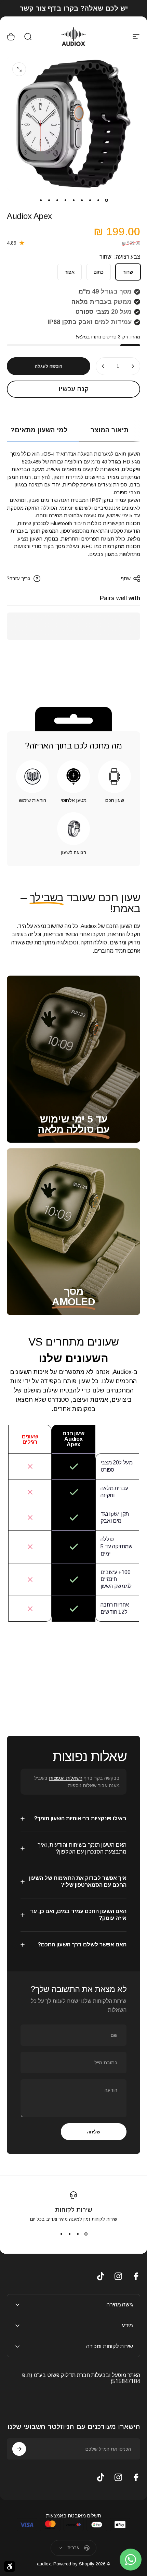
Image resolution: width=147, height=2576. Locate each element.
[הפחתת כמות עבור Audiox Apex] (133, 366)
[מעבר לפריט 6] (65, 200)
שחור (128, 272)
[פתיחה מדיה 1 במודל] (19, 69)
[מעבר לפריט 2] (98, 200)
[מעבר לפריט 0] (106, 200)
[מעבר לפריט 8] (49, 200)
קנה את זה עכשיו (73, 389)
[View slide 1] (86, 2234)
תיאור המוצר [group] (110, 430)
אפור (70, 272)
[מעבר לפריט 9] (41, 200)
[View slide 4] (61, 2234)
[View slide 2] (78, 2234)
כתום (99, 272)
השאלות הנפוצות (66, 1778)
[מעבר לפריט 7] (57, 200)
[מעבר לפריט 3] (90, 200)
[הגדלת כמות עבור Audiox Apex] (103, 366)
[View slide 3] (69, 2234)
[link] (73, 1129)
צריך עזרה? (19, 578)
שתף (126, 578)
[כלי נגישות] (10, 2566)
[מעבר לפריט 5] (73, 200)
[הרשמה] (19, 2449)
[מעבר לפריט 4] (82, 200)
